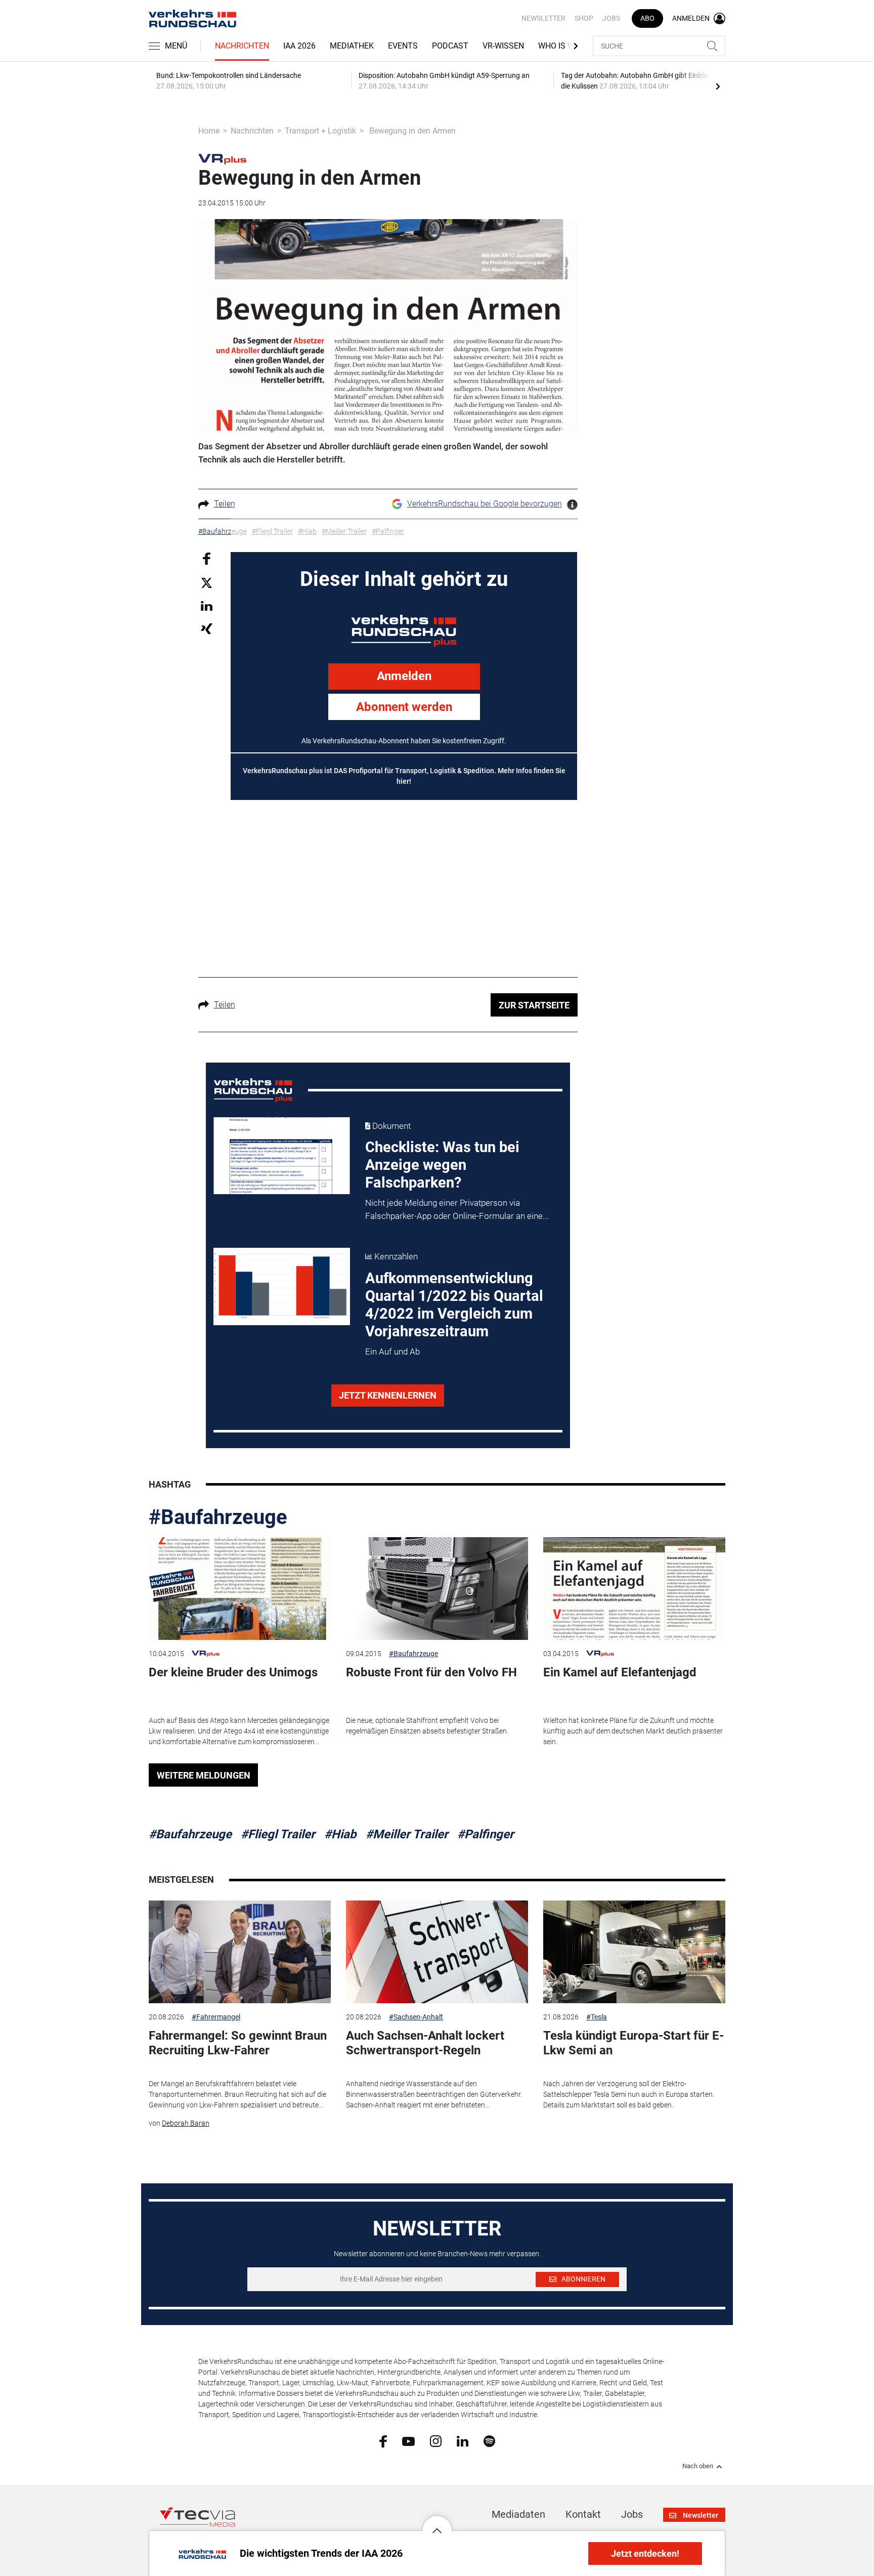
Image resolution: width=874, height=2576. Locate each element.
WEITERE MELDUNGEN (204, 1775)
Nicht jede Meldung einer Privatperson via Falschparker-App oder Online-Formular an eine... (457, 1209)
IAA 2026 (299, 46)
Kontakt (583, 2514)
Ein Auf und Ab (392, 1352)
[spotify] (489, 2441)
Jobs (611, 18)
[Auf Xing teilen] (207, 628)
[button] (437, 2523)
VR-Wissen (503, 46)
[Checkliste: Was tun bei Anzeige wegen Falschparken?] (282, 1156)
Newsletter (543, 18)
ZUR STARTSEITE (534, 1005)
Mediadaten (518, 2514)
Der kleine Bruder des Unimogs (233, 1672)
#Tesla (597, 2017)
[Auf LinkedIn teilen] (207, 605)
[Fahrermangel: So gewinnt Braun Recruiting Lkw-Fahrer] (240, 1952)
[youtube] (408, 2440)
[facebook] (383, 2441)
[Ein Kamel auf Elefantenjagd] (634, 1589)
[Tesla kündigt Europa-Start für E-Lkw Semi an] (634, 1952)
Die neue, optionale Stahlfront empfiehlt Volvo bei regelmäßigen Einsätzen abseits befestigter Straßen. (427, 1726)
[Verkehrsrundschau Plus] (222, 158)
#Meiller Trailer (407, 1834)
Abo (647, 18)
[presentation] (718, 86)
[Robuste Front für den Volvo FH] (437, 1589)
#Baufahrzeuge (218, 1517)
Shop (584, 18)
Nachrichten (242, 46)
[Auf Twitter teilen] (207, 582)
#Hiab (340, 1834)
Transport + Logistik (320, 131)
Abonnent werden (404, 707)
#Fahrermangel (216, 2017)
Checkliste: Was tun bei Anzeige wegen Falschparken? (442, 1165)
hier (403, 781)
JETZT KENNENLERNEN (388, 1395)
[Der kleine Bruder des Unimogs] (240, 1589)
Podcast (450, 46)
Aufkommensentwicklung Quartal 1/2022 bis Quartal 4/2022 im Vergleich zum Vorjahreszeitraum (454, 1305)
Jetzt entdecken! (645, 2553)
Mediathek (352, 46)
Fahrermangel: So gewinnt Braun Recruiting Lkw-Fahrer (238, 2043)
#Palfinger (486, 1834)
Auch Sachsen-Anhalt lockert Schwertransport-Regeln (425, 2043)
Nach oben (698, 2466)
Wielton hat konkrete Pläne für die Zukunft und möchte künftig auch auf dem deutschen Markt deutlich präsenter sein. (633, 1731)
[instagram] (436, 2441)
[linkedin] (463, 2440)
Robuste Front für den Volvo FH (431, 1672)
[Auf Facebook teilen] (207, 558)
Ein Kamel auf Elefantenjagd (620, 1672)
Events (403, 46)
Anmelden (404, 676)
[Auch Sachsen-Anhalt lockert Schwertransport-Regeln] (437, 1952)
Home (209, 131)
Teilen (225, 504)
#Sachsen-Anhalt (416, 2017)
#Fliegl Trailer (278, 1834)
